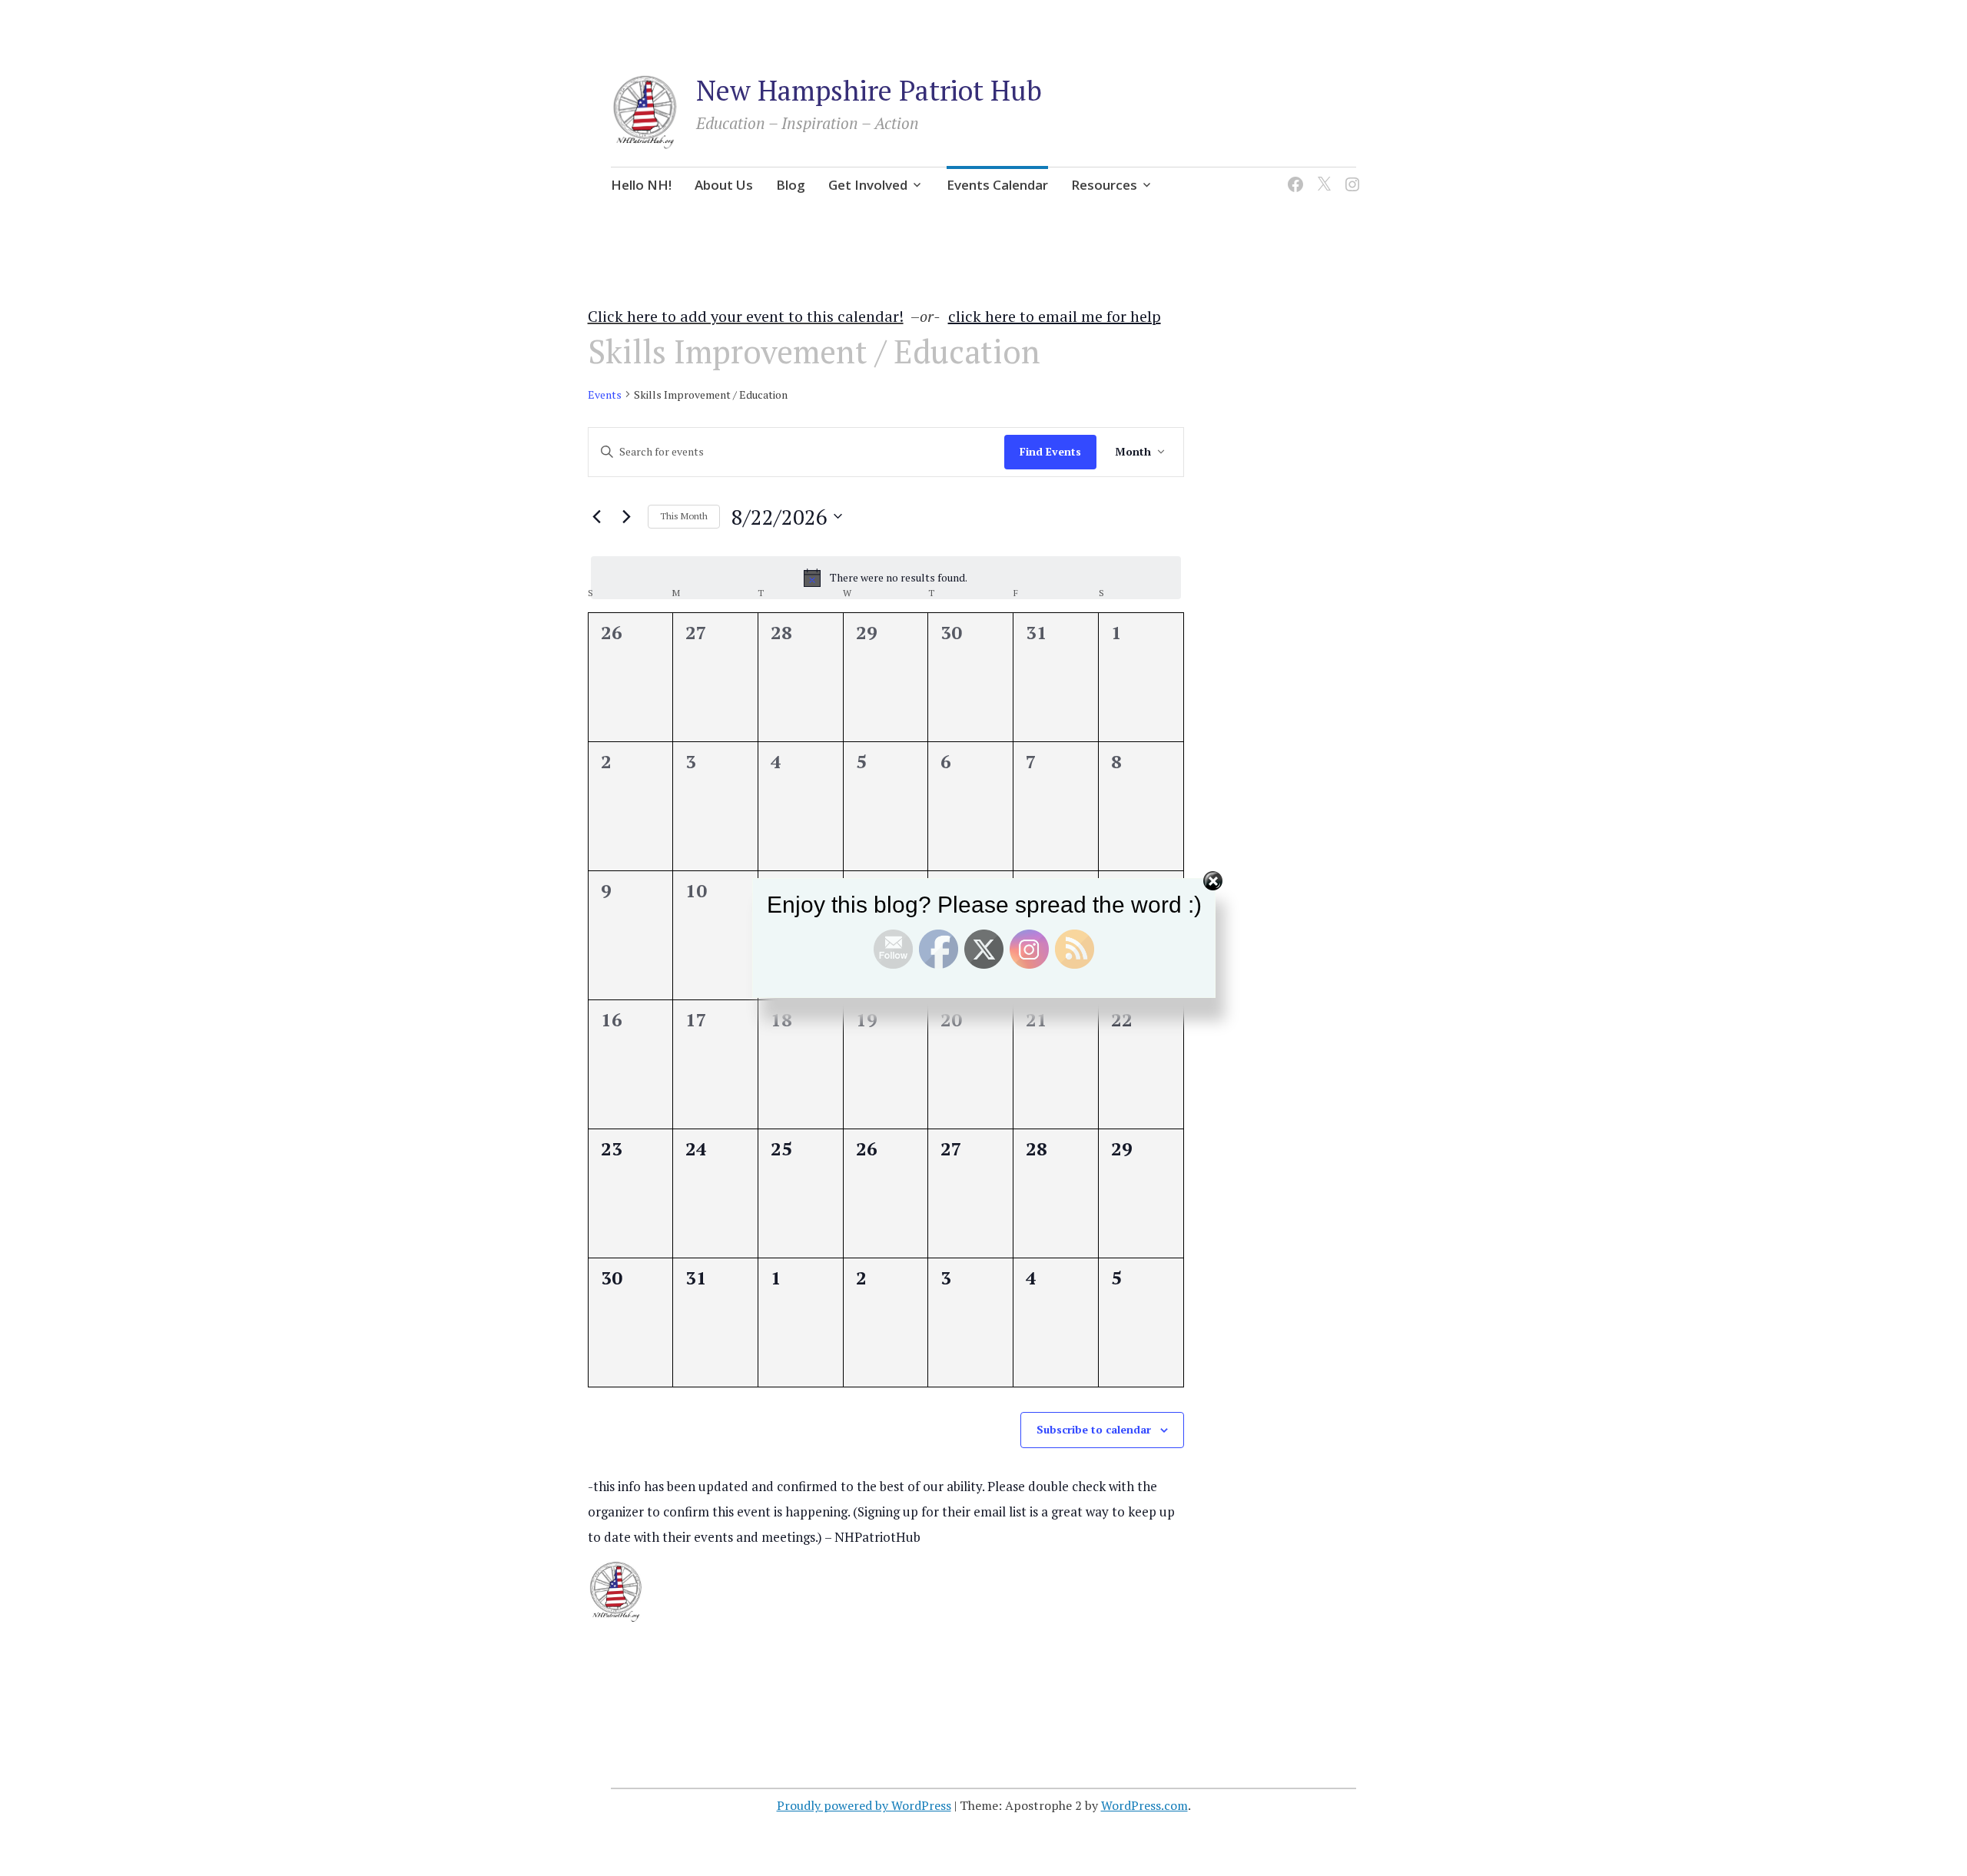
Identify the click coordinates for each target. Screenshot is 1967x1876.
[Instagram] (1350, 175)
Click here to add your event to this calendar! (746, 316)
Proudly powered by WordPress (864, 1805)
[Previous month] (597, 516)
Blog (791, 185)
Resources (1104, 185)
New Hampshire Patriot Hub (869, 90)
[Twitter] (1321, 175)
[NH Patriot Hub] (1293, 175)
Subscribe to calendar (1094, 1429)
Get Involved (868, 185)
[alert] (886, 578)
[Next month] (627, 516)
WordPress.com (1144, 1805)
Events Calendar (997, 185)
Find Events (1050, 451)
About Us (724, 185)
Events (605, 394)
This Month (684, 516)
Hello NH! (641, 185)
